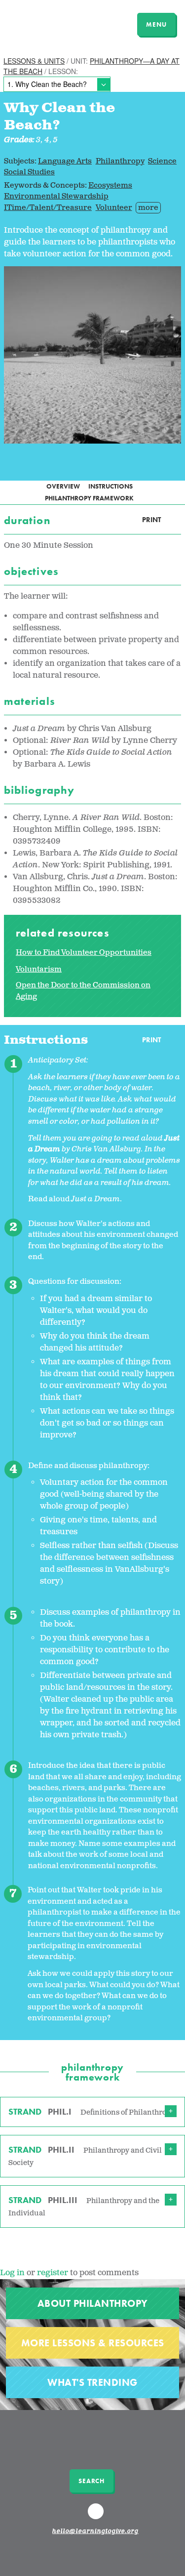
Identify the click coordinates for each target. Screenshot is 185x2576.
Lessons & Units (34, 61)
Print (151, 520)
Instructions (111, 486)
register (53, 2273)
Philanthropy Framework (89, 498)
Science (162, 161)
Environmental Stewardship (56, 196)
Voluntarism (39, 969)
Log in (12, 2273)
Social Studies (29, 172)
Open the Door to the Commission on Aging (83, 991)
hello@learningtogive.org (95, 2532)
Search (92, 2481)
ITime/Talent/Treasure (48, 208)
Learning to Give (46, 23)
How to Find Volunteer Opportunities (84, 953)
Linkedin (97, 2516)
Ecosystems (110, 185)
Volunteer (114, 208)
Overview (63, 486)
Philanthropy (120, 161)
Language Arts (65, 161)
